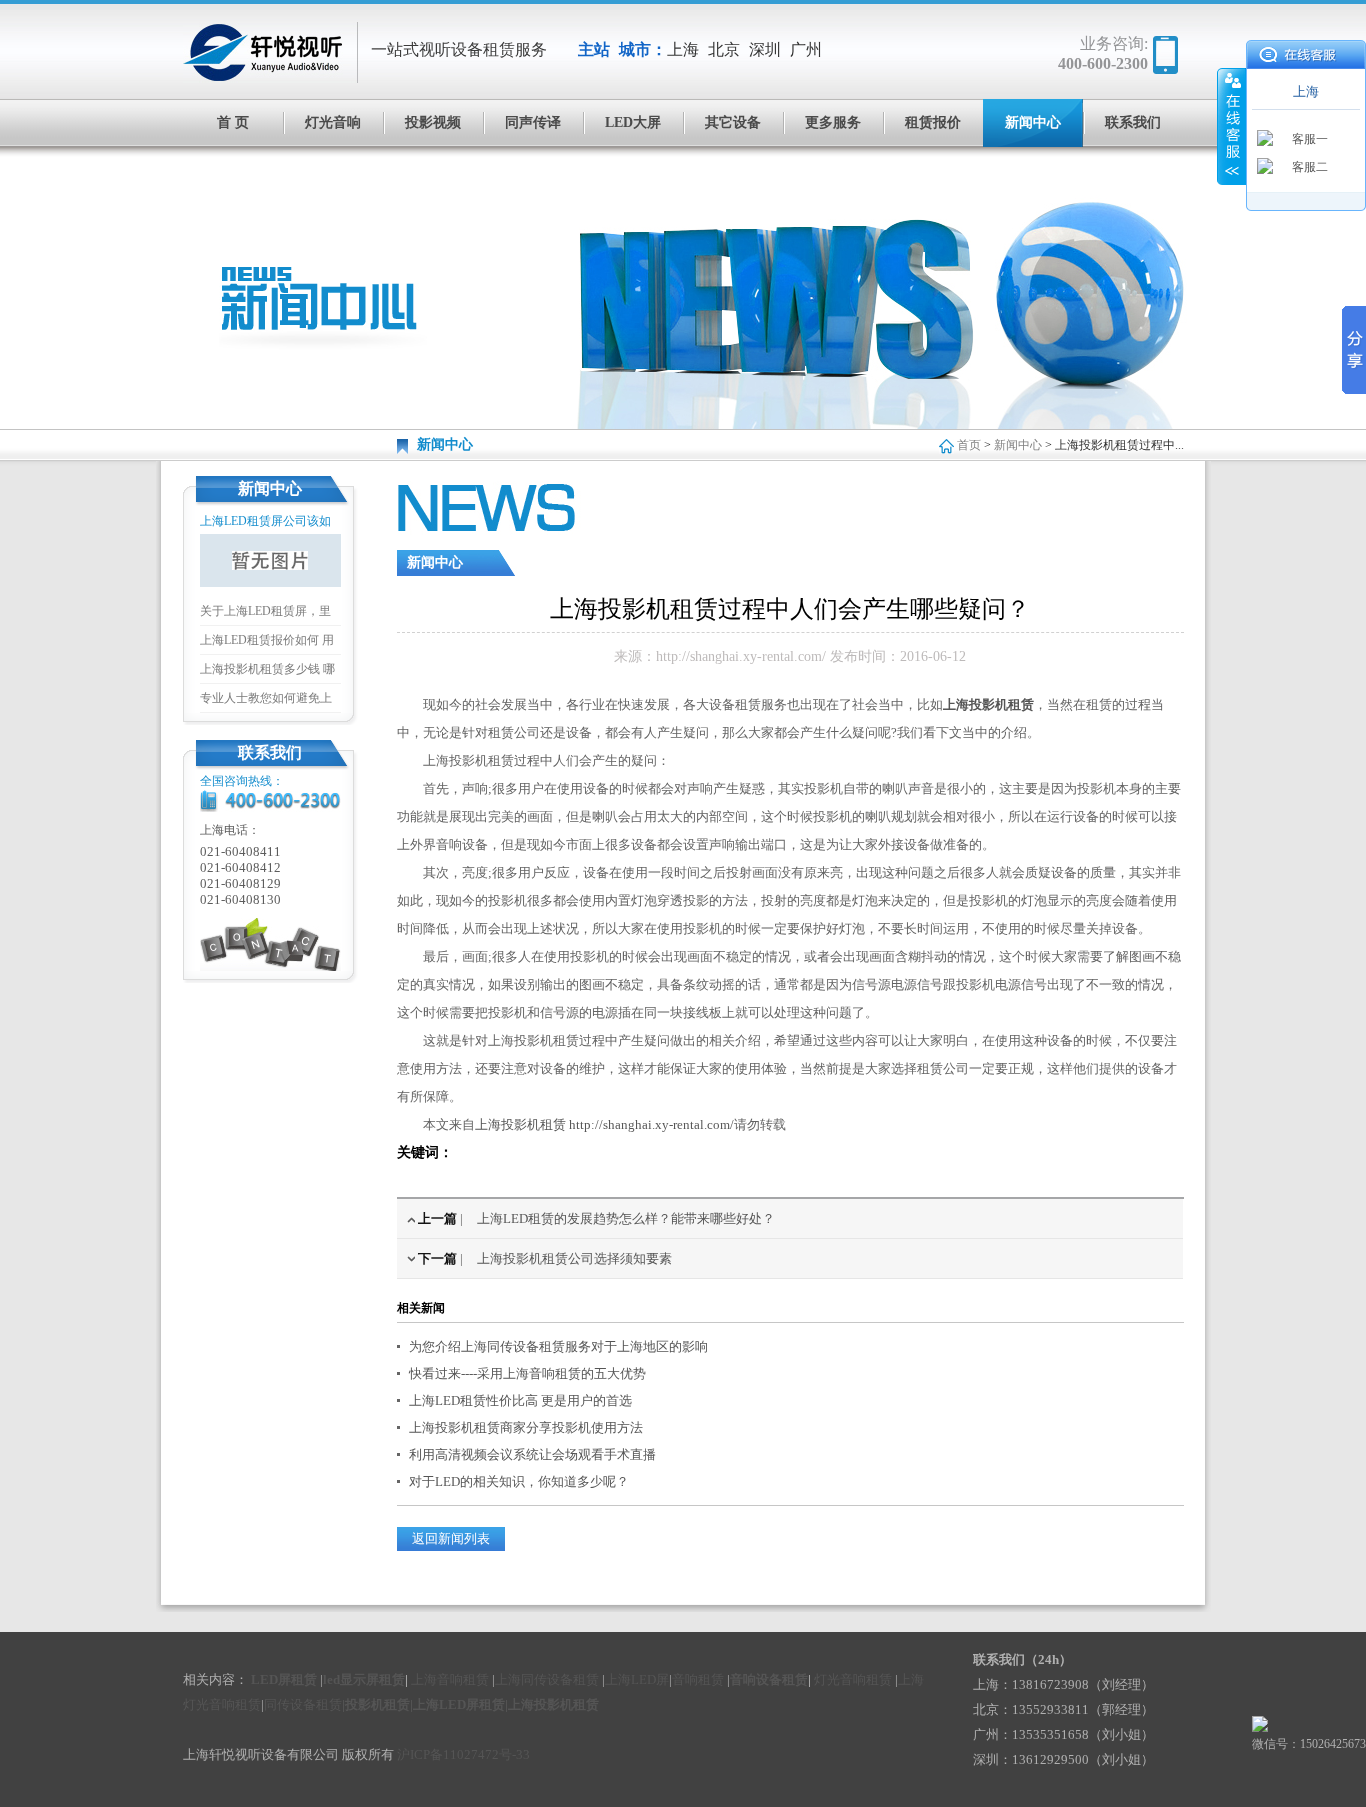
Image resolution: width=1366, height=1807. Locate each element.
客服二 (1310, 167)
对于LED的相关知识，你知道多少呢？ (519, 1481)
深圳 (765, 49)
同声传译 (533, 122)
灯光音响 (333, 122)
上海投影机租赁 (988, 704)
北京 (724, 49)
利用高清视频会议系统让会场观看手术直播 (532, 1454)
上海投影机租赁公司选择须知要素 (574, 1258)
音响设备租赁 (769, 1679)
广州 (806, 49)
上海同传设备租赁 (547, 1679)
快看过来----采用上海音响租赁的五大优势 (527, 1373)
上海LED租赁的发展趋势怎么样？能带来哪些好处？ (626, 1218)
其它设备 (733, 122)
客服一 (1310, 139)
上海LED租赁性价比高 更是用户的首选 (520, 1400)
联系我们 (1133, 122)
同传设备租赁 (303, 1704)
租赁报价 (933, 122)
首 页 (233, 122)
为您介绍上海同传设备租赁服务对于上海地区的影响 (558, 1346)
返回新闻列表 (451, 1538)
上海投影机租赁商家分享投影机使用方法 (526, 1427)
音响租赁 (698, 1679)
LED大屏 (633, 122)
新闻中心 (1033, 122)
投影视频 (433, 122)
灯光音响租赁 (853, 1679)
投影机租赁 (377, 1704)
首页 (969, 445)
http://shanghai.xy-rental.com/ (651, 1124)
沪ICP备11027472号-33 (463, 1754)
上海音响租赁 (450, 1679)
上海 (683, 49)
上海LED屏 (637, 1679)
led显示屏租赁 (364, 1679)
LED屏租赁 (284, 1679)
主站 (594, 49)
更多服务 (833, 122)
